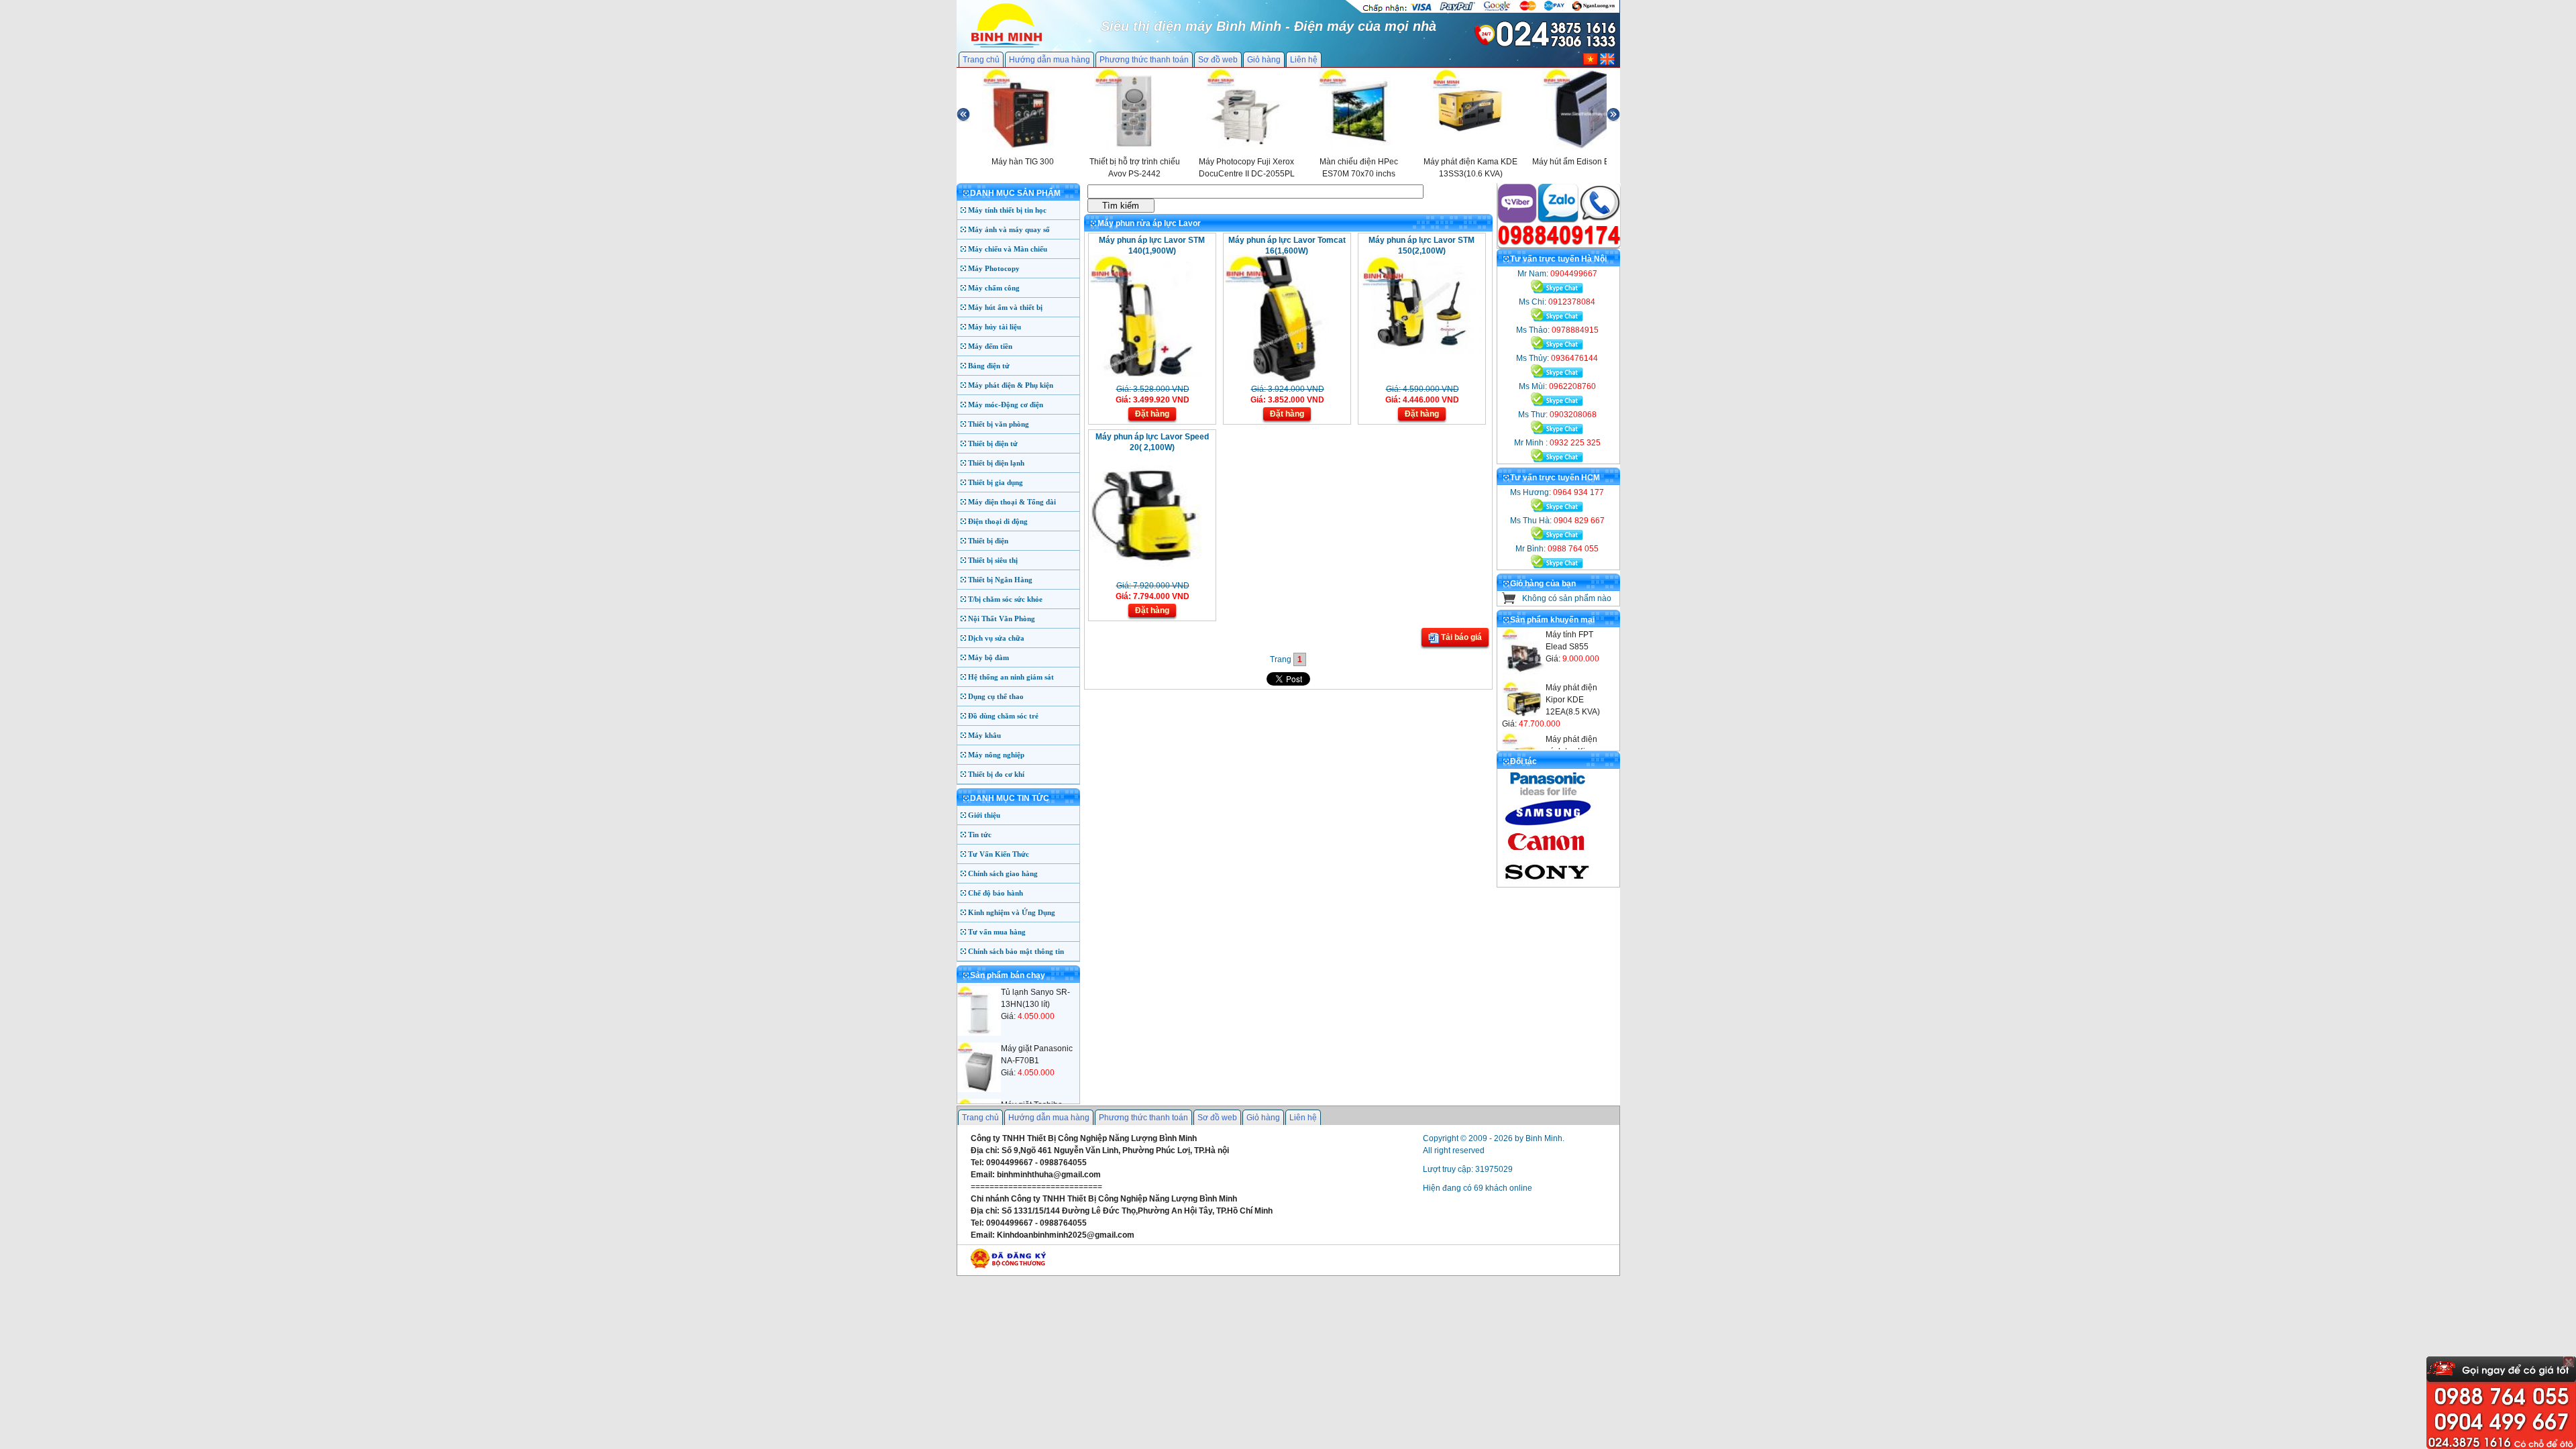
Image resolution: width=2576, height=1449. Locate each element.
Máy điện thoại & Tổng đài (1012, 502)
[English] (1607, 62)
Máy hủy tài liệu (995, 327)
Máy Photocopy (994, 268)
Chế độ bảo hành (996, 893)
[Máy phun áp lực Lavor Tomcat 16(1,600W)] (1286, 379)
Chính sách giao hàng (1003, 873)
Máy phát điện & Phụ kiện (1011, 385)
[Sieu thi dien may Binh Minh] (1007, 46)
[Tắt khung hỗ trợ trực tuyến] (2569, 1362)
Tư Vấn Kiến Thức (999, 854)
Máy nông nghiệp (996, 755)
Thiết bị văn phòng (999, 424)
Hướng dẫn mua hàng (1050, 60)
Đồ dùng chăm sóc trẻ (1003, 716)
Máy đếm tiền (990, 346)
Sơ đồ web (1218, 60)
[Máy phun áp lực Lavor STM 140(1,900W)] (1151, 379)
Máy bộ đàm (988, 657)
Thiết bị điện (988, 541)
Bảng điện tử (989, 366)
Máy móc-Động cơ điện (1006, 405)
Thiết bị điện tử (993, 443)
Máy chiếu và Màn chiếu (1008, 249)
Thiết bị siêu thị (993, 560)
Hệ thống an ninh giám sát (1011, 677)
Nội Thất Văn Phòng (1002, 619)
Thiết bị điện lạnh (996, 463)
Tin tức (980, 835)
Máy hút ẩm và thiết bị (1005, 307)
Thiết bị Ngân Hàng (1000, 580)
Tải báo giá (1460, 637)
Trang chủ (981, 60)
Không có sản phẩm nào (1567, 598)
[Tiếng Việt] (1591, 62)
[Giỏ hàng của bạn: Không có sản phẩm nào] (1509, 601)
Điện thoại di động (998, 521)
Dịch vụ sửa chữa (996, 638)
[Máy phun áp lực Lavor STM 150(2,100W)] (1420, 352)
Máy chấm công (994, 288)
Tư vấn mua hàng (997, 932)
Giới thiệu (984, 815)
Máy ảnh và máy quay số (1009, 229)
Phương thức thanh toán (1144, 60)
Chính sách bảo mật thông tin (1016, 951)
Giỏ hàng (1264, 60)
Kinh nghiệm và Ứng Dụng (1012, 912)
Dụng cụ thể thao (996, 696)
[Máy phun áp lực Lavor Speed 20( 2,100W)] (1151, 576)
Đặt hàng (1152, 414)
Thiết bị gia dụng (996, 482)
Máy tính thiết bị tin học (1007, 210)
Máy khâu (984, 735)
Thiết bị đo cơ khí (996, 774)
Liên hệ (1304, 60)
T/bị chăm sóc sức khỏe (1005, 599)
